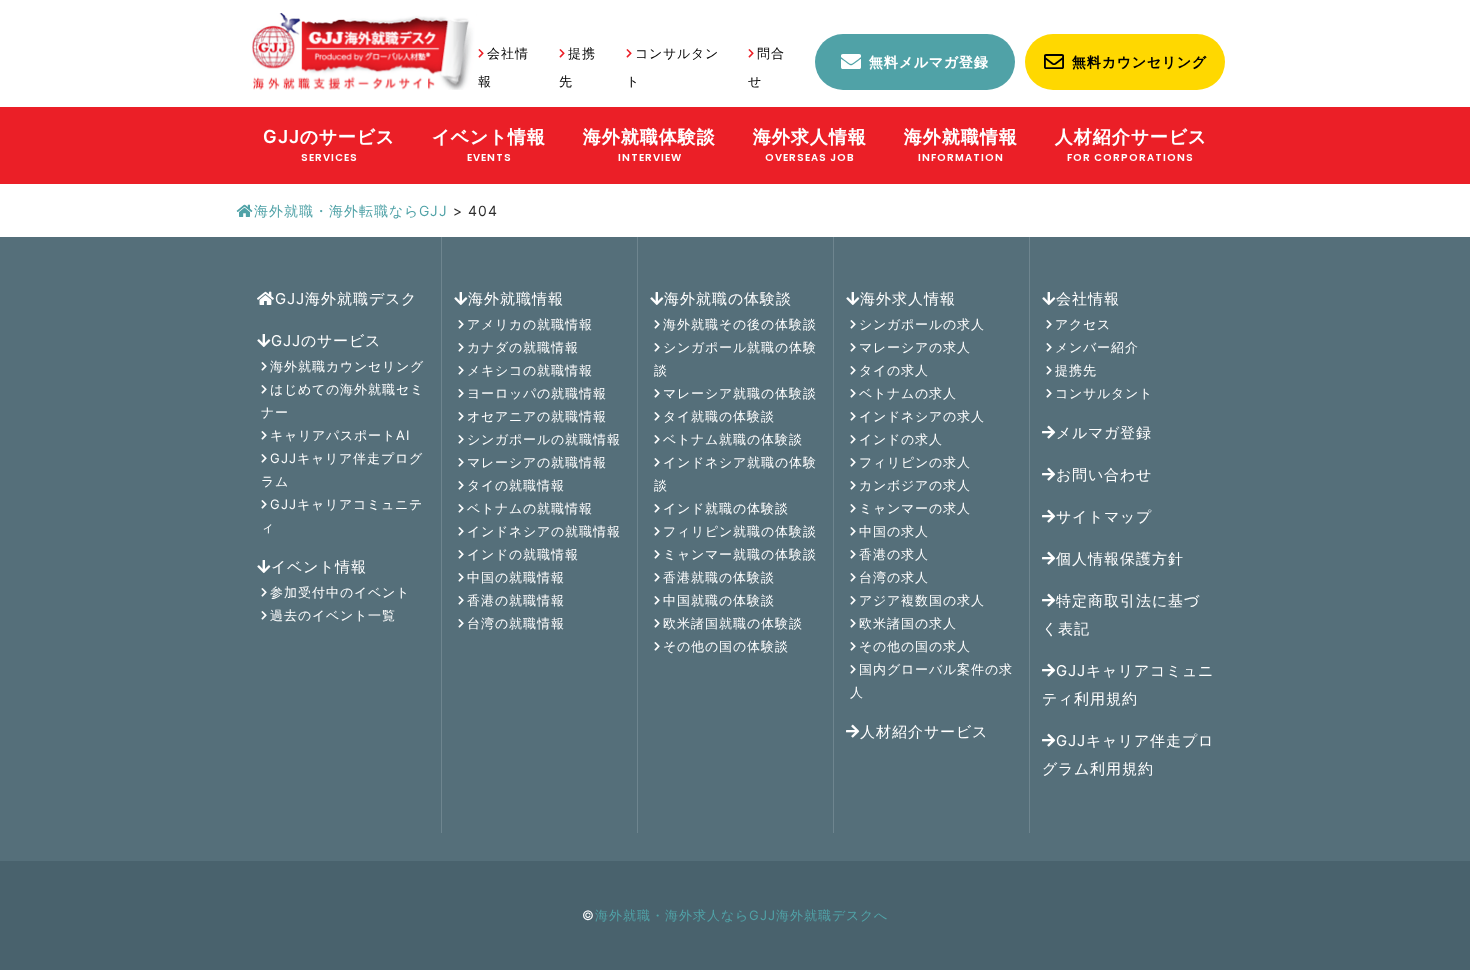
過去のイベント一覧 (333, 615)
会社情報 (1088, 298)
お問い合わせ (1104, 474)
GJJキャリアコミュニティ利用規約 (1128, 684)
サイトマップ (1104, 516)
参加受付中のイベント (340, 592)
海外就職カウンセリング (347, 366)
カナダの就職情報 (523, 347)
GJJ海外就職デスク (346, 298)
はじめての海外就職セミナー (342, 400)
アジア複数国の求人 (922, 600)
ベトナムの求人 (908, 393)
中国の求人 (894, 531)
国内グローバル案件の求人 (931, 680)
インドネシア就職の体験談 (735, 473)
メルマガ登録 (1104, 432)
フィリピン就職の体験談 (740, 531)
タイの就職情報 (516, 485)
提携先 (1076, 370)
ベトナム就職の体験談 (733, 439)
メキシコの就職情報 (530, 370)
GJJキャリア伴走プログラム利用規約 (1128, 754)
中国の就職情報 (516, 577)
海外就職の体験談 (728, 298)
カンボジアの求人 (915, 485)
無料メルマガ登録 (929, 61)
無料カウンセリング (1139, 61)
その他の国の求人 (915, 646)
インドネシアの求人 (922, 416)
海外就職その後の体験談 (740, 324)
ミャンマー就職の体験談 (740, 554)
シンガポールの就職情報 (544, 439)
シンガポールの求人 (922, 324)
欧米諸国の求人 (908, 623)
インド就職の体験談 (726, 508)
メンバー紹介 (1097, 347)
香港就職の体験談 (719, 577)
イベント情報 (319, 566)
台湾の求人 (894, 577)
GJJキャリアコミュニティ (342, 515)
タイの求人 (894, 370)
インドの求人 (901, 439)
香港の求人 (894, 554)
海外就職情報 (516, 298)
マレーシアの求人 (915, 347)
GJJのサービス (326, 340)
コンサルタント (1104, 393)
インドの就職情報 (523, 554)
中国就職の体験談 (719, 600)
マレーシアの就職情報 (537, 462)
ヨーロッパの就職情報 (537, 393)
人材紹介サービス (924, 731)
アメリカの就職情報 (530, 324)
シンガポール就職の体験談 (735, 358)
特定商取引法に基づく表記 (1121, 614)
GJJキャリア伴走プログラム (342, 469)
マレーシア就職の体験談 (740, 393)
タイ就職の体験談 (719, 416)
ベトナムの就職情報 (530, 508)
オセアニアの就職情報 (537, 416)
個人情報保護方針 (1120, 558)
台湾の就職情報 (516, 623)
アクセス (1083, 324)
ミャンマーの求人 (915, 508)
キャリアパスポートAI (340, 435)
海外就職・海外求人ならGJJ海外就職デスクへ (741, 915)
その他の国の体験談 (726, 646)
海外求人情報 (908, 298)
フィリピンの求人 (915, 462)
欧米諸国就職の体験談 (733, 623)
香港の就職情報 (516, 600)
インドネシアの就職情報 (544, 531)
